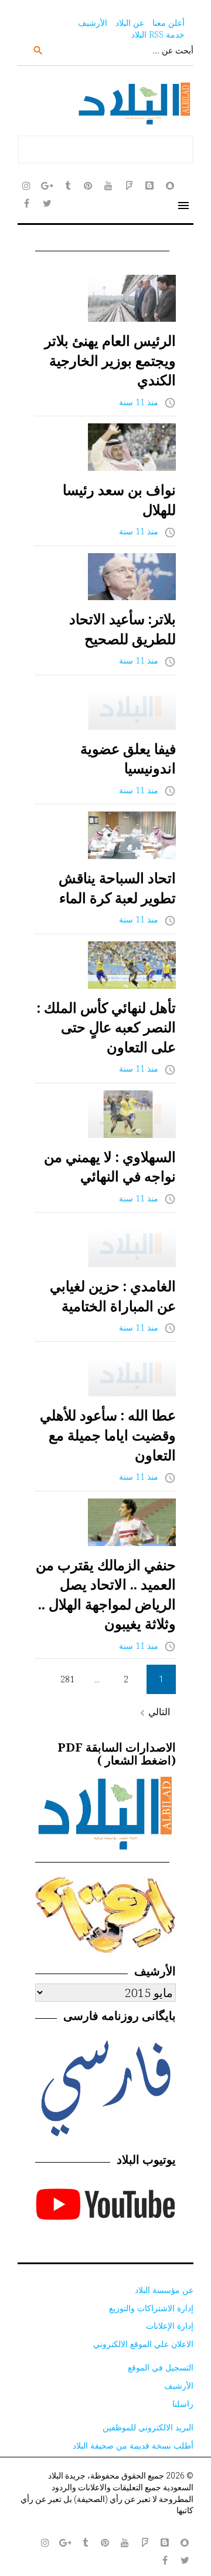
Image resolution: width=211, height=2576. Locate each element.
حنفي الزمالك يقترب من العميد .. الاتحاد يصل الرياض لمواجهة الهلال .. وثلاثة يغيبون (106, 1594)
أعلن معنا (169, 23)
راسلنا (183, 2404)
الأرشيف (93, 23)
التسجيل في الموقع (161, 2367)
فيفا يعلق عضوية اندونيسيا (128, 758)
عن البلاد (130, 23)
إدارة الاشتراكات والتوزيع (151, 2308)
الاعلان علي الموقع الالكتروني (143, 2344)
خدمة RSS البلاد (158, 34)
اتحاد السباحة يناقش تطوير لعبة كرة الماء (117, 888)
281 (67, 1679)
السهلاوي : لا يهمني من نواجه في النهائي (110, 1166)
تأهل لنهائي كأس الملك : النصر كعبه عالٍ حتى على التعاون (106, 1027)
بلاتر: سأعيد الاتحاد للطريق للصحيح (122, 629)
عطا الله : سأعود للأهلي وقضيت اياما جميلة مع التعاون (108, 1435)
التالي (153, 1712)
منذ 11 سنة (139, 402)
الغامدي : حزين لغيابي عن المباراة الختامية (113, 1296)
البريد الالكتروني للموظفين (148, 2427)
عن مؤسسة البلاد (164, 2290)
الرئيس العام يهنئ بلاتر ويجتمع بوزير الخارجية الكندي (110, 360)
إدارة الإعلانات (170, 2326)
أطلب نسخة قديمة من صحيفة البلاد (133, 2445)
